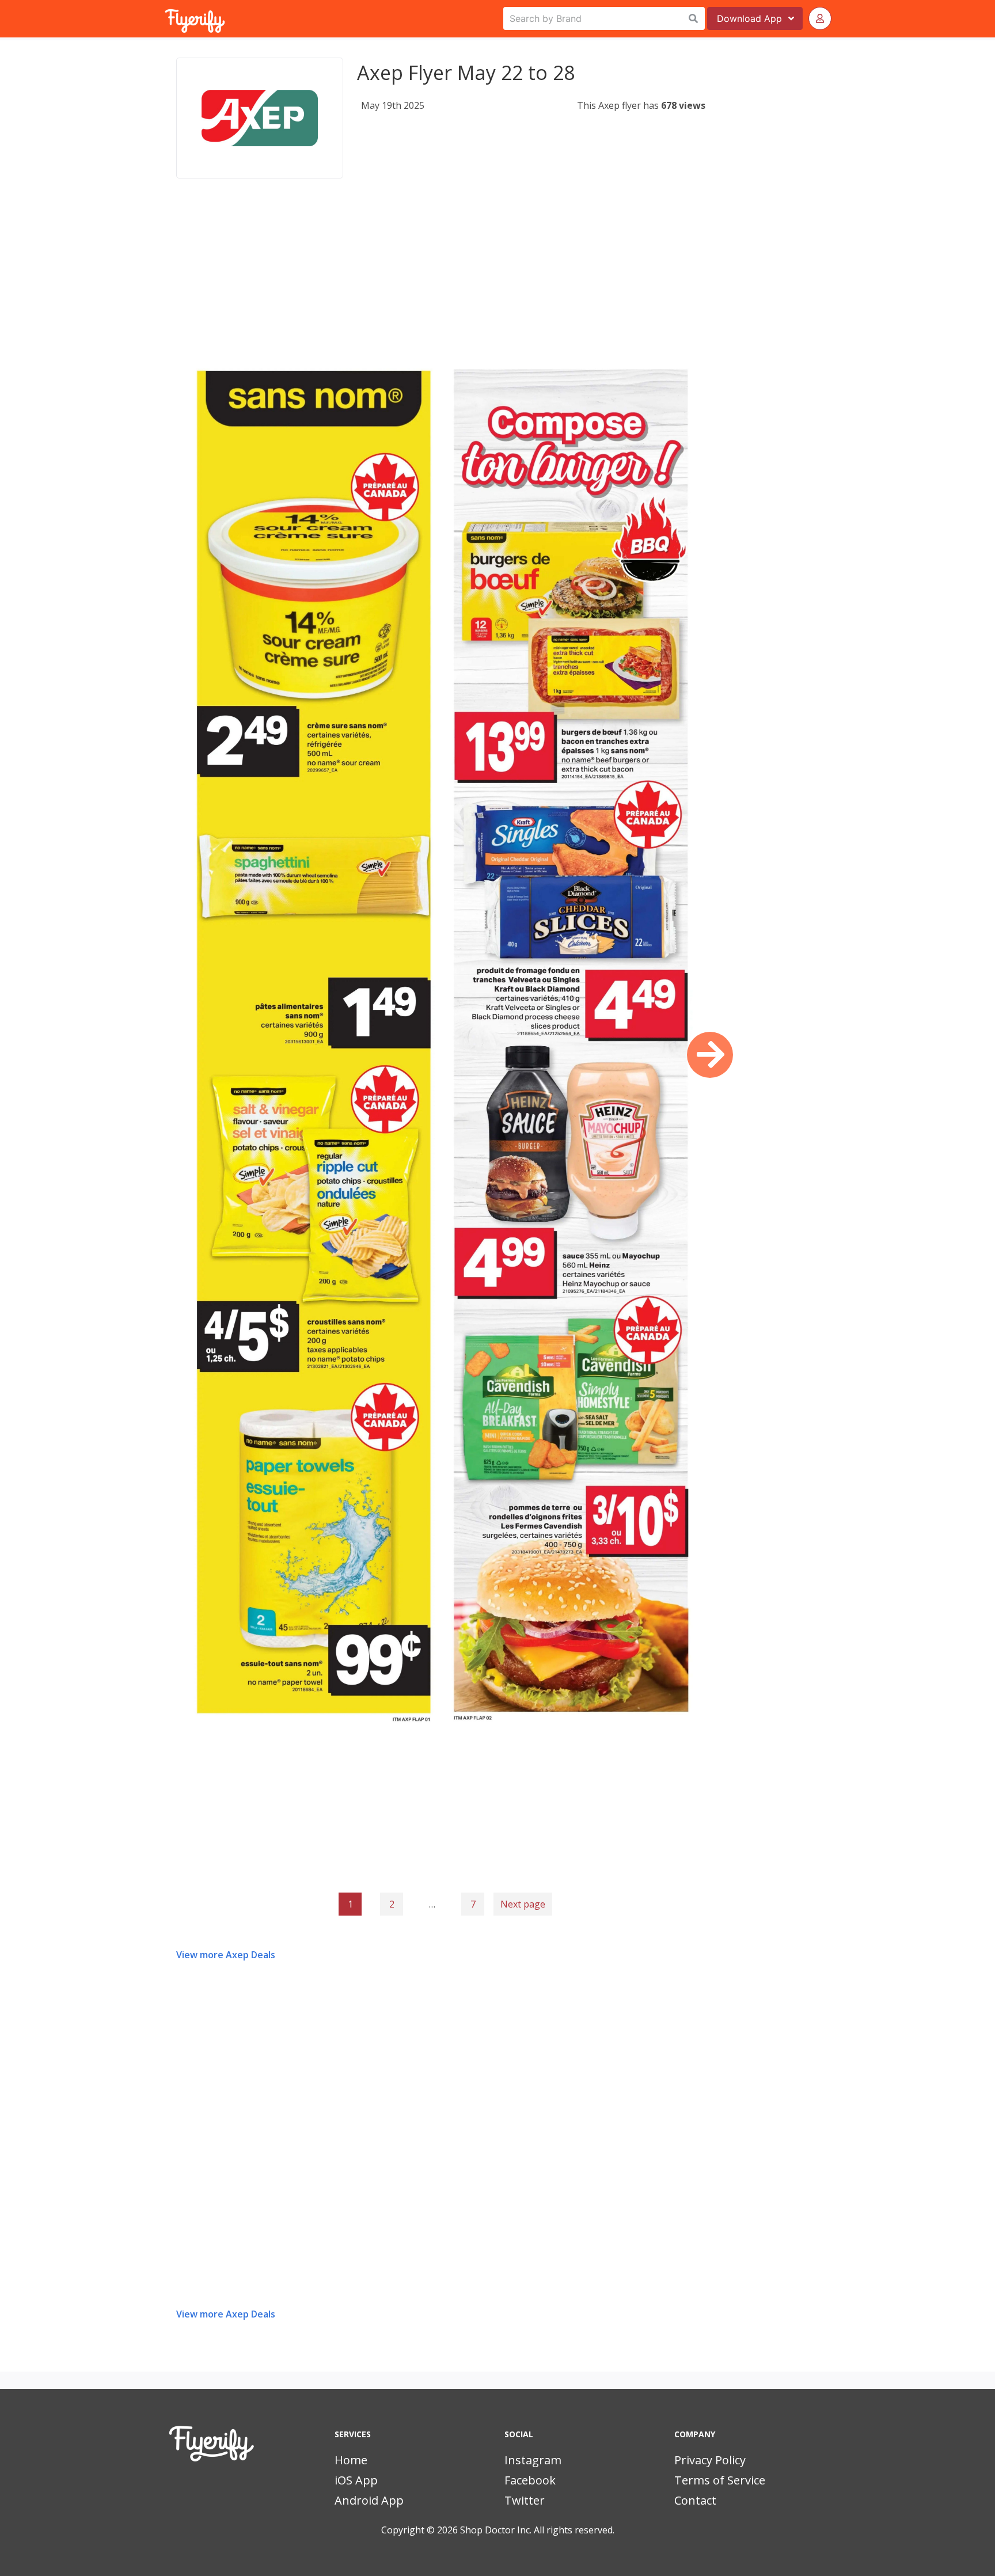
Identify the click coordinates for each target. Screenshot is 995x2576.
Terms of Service (720, 2480)
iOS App (356, 2480)
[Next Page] (710, 1055)
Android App (369, 2500)
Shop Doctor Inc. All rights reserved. (537, 2530)
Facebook (530, 2480)
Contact (695, 2500)
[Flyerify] (166, 18)
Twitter (525, 2500)
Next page (523, 1904)
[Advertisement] (441, 284)
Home (351, 2460)
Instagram (533, 2460)
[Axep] (260, 118)
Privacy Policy (710, 2460)
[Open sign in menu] (820, 18)
